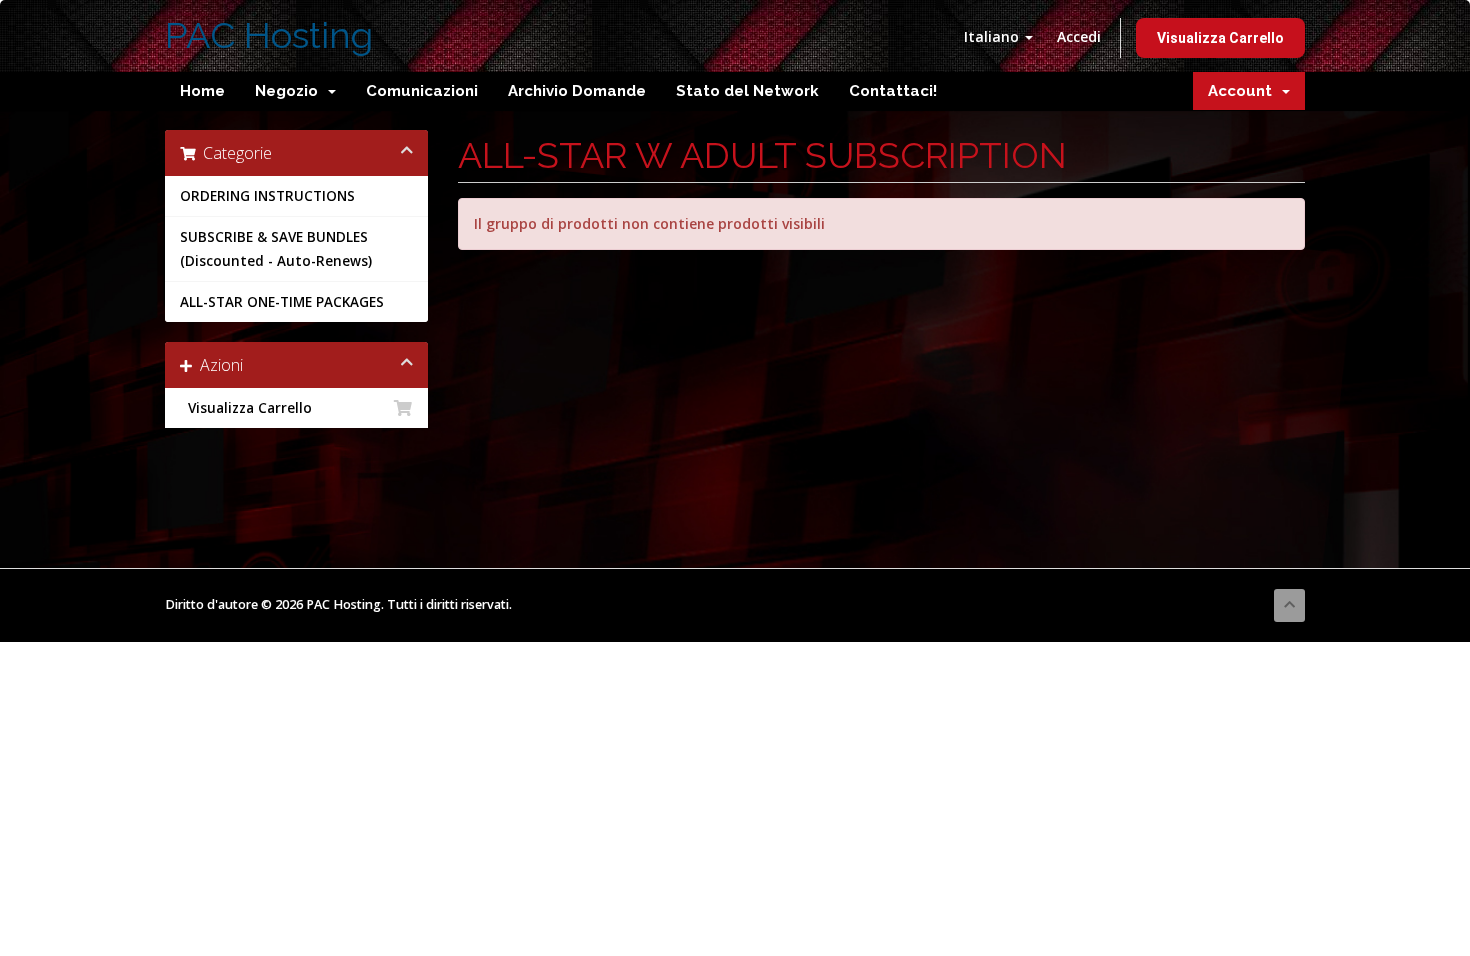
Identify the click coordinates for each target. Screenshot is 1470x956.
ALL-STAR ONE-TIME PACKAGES (282, 302)
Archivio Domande (577, 91)
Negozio (290, 91)
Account (1244, 91)
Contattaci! (893, 91)
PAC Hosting (269, 35)
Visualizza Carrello (1220, 38)
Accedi (1079, 36)
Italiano (993, 36)
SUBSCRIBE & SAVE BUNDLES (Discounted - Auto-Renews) (276, 249)
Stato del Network (747, 91)
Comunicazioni (422, 91)
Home (202, 91)
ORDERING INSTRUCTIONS (267, 196)
